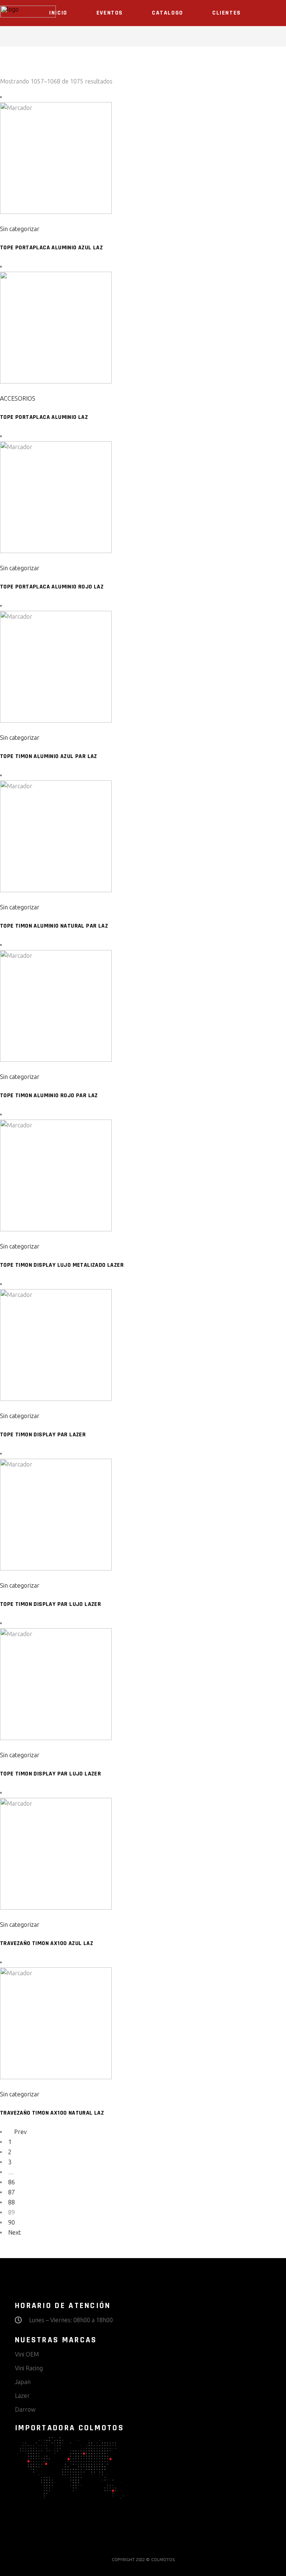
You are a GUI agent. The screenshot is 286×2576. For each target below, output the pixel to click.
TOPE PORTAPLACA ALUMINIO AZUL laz (51, 248)
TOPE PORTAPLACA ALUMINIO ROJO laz (52, 587)
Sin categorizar (20, 229)
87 (12, 2192)
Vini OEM (27, 2354)
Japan (23, 2382)
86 (12, 2182)
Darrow (25, 2409)
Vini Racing (29, 2368)
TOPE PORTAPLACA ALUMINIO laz (44, 417)
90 (12, 2222)
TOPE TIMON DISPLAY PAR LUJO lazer (50, 1604)
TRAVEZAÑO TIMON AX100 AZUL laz (47, 1943)
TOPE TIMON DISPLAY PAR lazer (43, 1435)
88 (12, 2202)
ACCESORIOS (18, 398)
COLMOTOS (163, 2560)
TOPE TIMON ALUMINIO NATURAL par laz (54, 926)
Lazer (22, 2396)
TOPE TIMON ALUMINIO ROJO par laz (49, 1096)
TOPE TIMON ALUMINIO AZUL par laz (49, 756)
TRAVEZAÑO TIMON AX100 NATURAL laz (52, 2113)
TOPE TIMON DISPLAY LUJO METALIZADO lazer (62, 1265)
